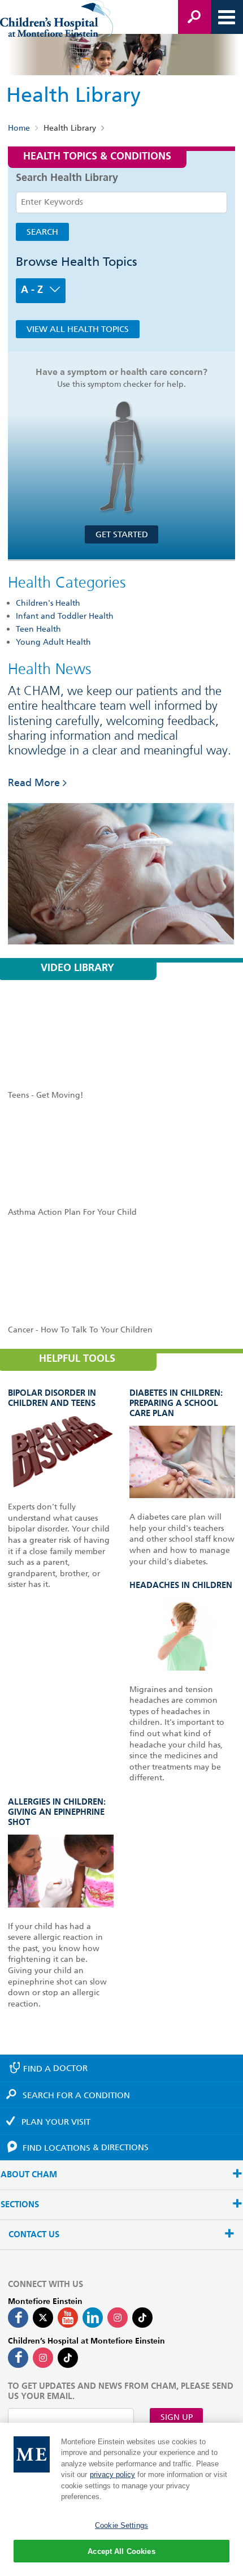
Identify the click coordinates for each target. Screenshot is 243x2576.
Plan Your (56, 2122)
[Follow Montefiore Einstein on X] (43, 2318)
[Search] (194, 17)
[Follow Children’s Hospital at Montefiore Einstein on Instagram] (43, 2358)
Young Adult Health (53, 642)
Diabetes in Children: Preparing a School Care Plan (176, 1403)
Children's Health (48, 603)
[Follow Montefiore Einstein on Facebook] (18, 2318)
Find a (55, 2068)
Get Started (122, 534)
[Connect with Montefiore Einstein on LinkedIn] (93, 2318)
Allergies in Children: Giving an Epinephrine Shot (57, 1812)
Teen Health (38, 629)
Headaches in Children (181, 1585)
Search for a (76, 2095)
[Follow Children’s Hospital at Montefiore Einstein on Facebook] (18, 2358)
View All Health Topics (78, 329)
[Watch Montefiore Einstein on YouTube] (68, 2318)
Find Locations (86, 2147)
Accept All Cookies (121, 2551)
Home (19, 128)
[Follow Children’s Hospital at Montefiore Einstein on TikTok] (68, 2358)
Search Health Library (67, 178)
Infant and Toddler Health (65, 616)
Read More (34, 782)
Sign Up (177, 2417)
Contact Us (34, 2235)
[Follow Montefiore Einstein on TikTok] (142, 2318)
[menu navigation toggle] (227, 17)
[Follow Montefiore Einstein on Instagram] (118, 2318)
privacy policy (112, 2474)
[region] (121, 2499)
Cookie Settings (121, 2525)
